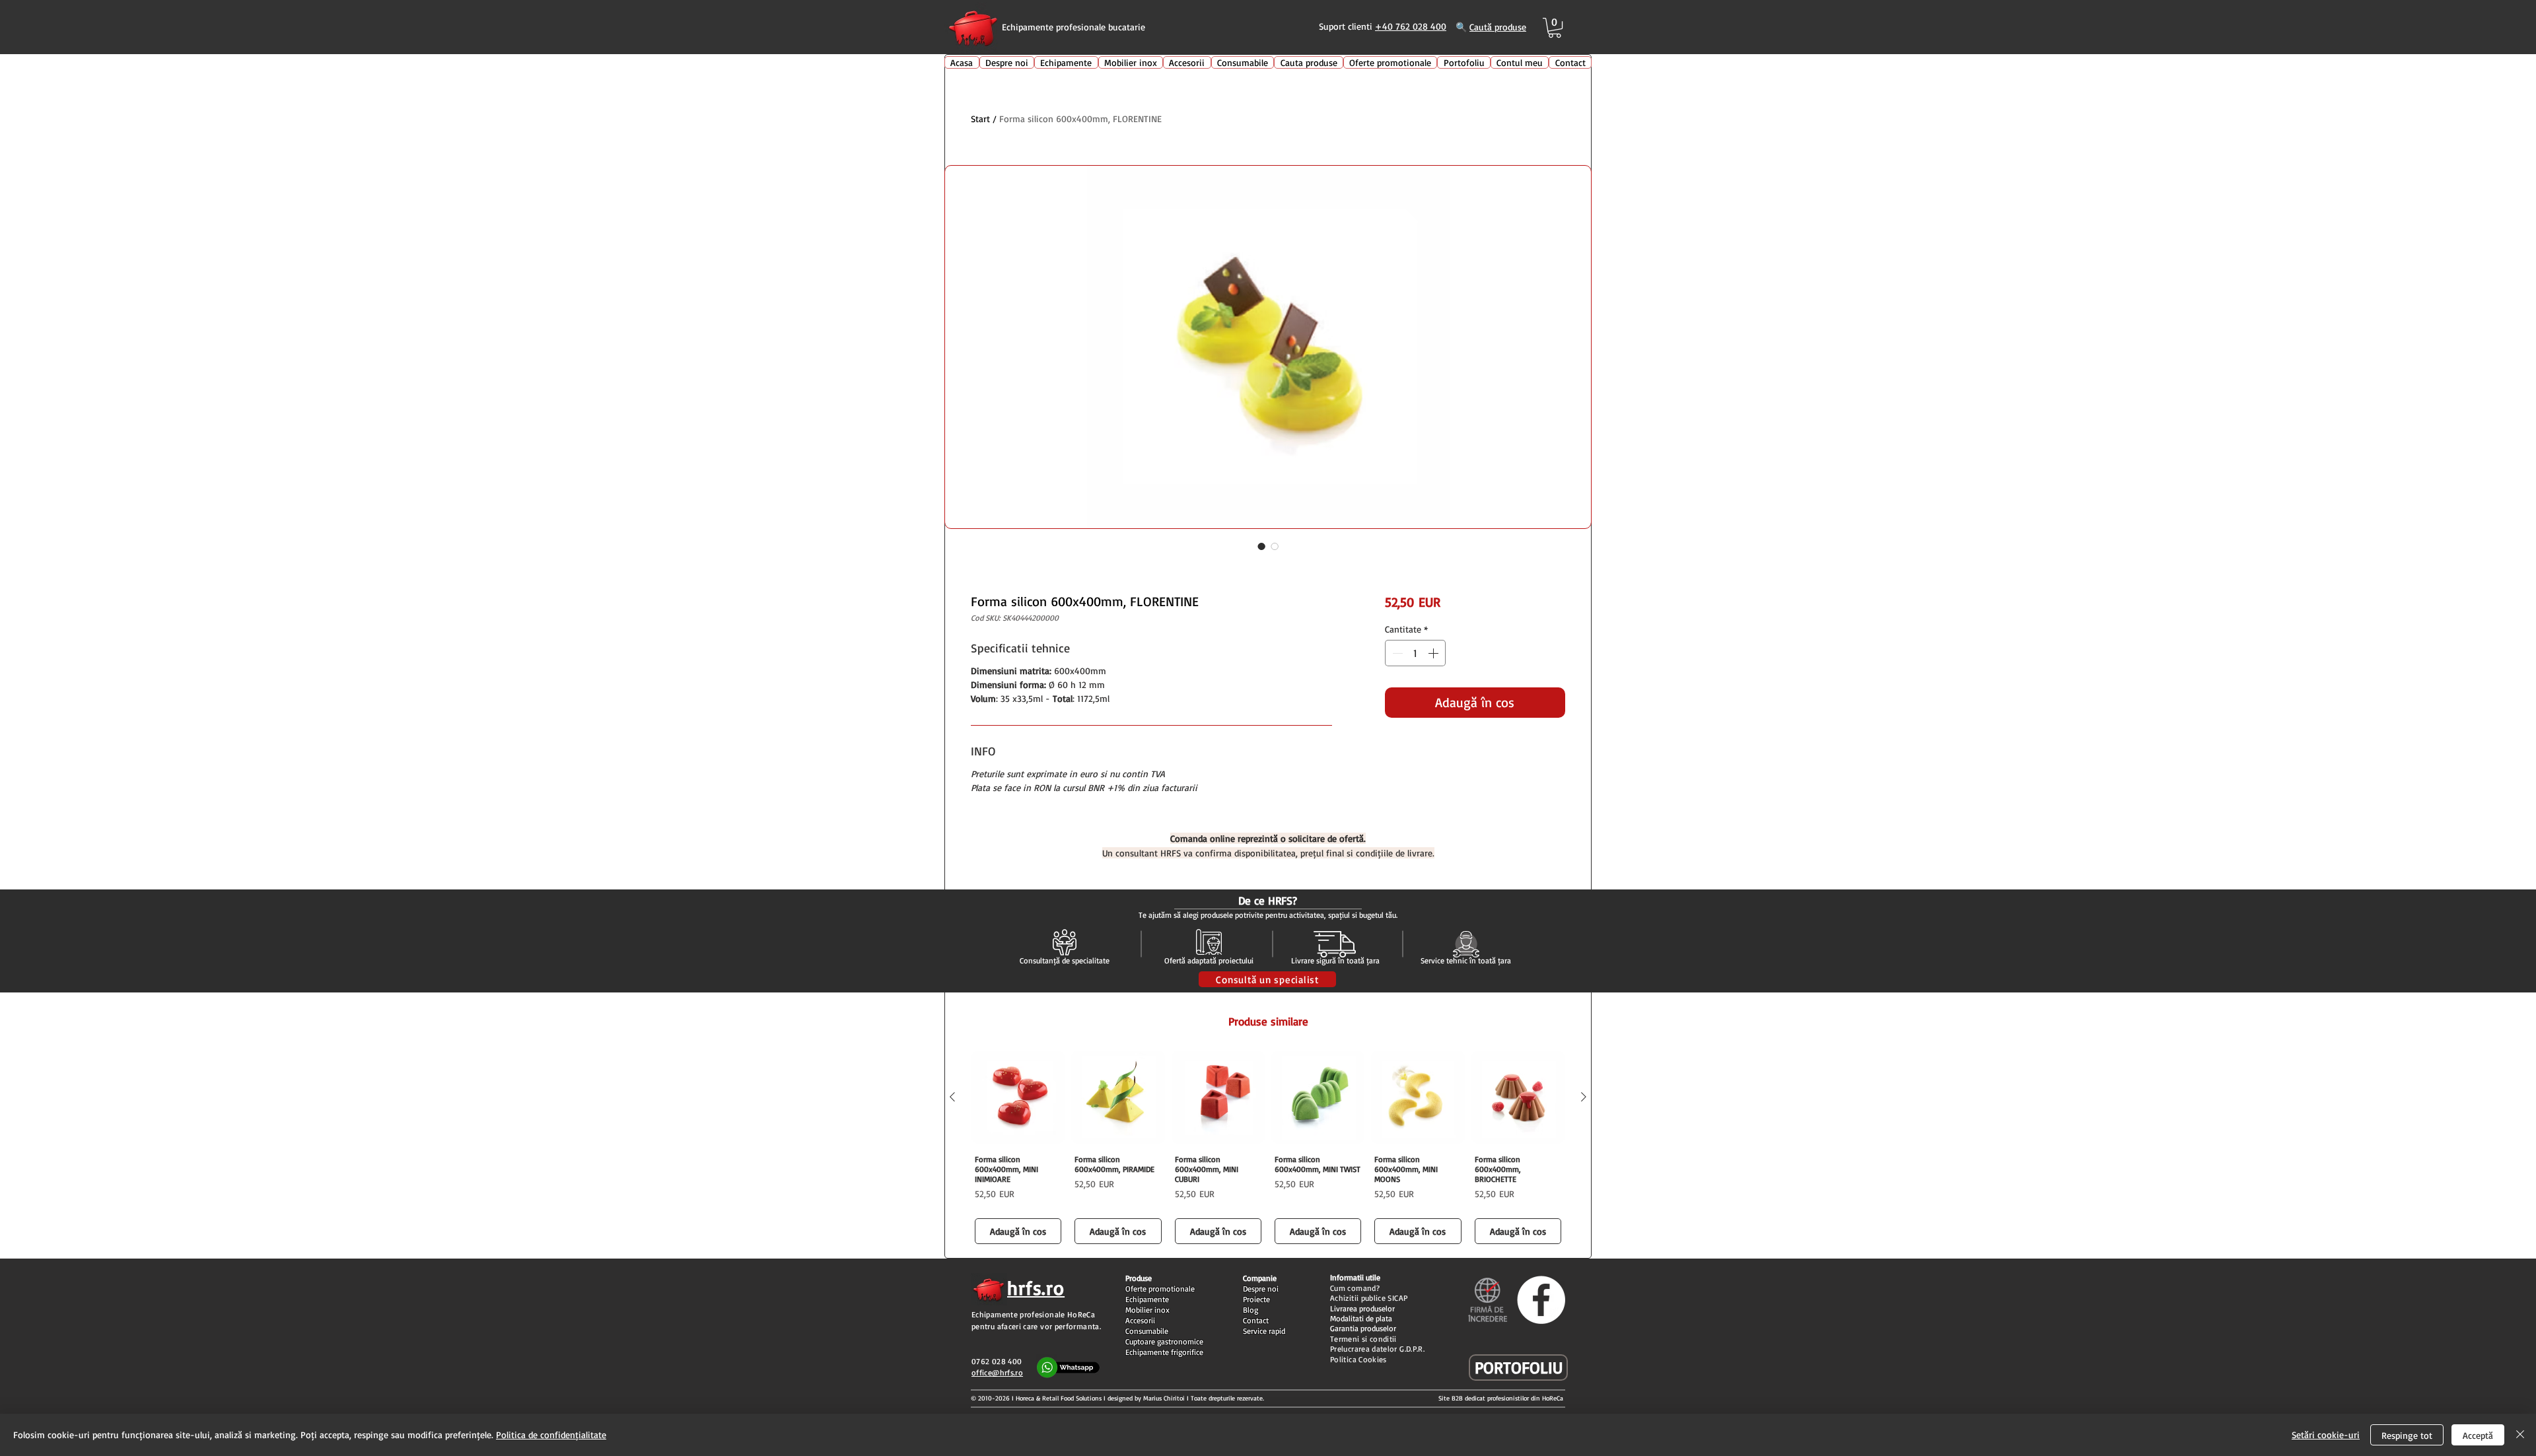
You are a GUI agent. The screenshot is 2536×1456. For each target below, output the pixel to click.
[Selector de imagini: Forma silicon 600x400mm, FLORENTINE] (1261, 546)
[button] (1555, 28)
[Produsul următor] (1584, 1097)
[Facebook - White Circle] (1541, 1300)
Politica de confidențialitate (551, 1435)
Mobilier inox (1147, 1310)
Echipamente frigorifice (1164, 1352)
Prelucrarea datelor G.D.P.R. (1377, 1349)
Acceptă (2478, 1435)
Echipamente (1147, 1299)
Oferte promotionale (1160, 1289)
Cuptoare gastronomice (1164, 1341)
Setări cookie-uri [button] (2326, 1435)
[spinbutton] (1415, 653)
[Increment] (1434, 653)
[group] (1268, 1149)
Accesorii (1140, 1320)
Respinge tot (2407, 1435)
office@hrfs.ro (997, 1372)
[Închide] (2520, 1435)
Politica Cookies (1358, 1359)
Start (980, 119)
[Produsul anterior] (952, 1097)
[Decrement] (1396, 653)
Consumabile (1147, 1331)
